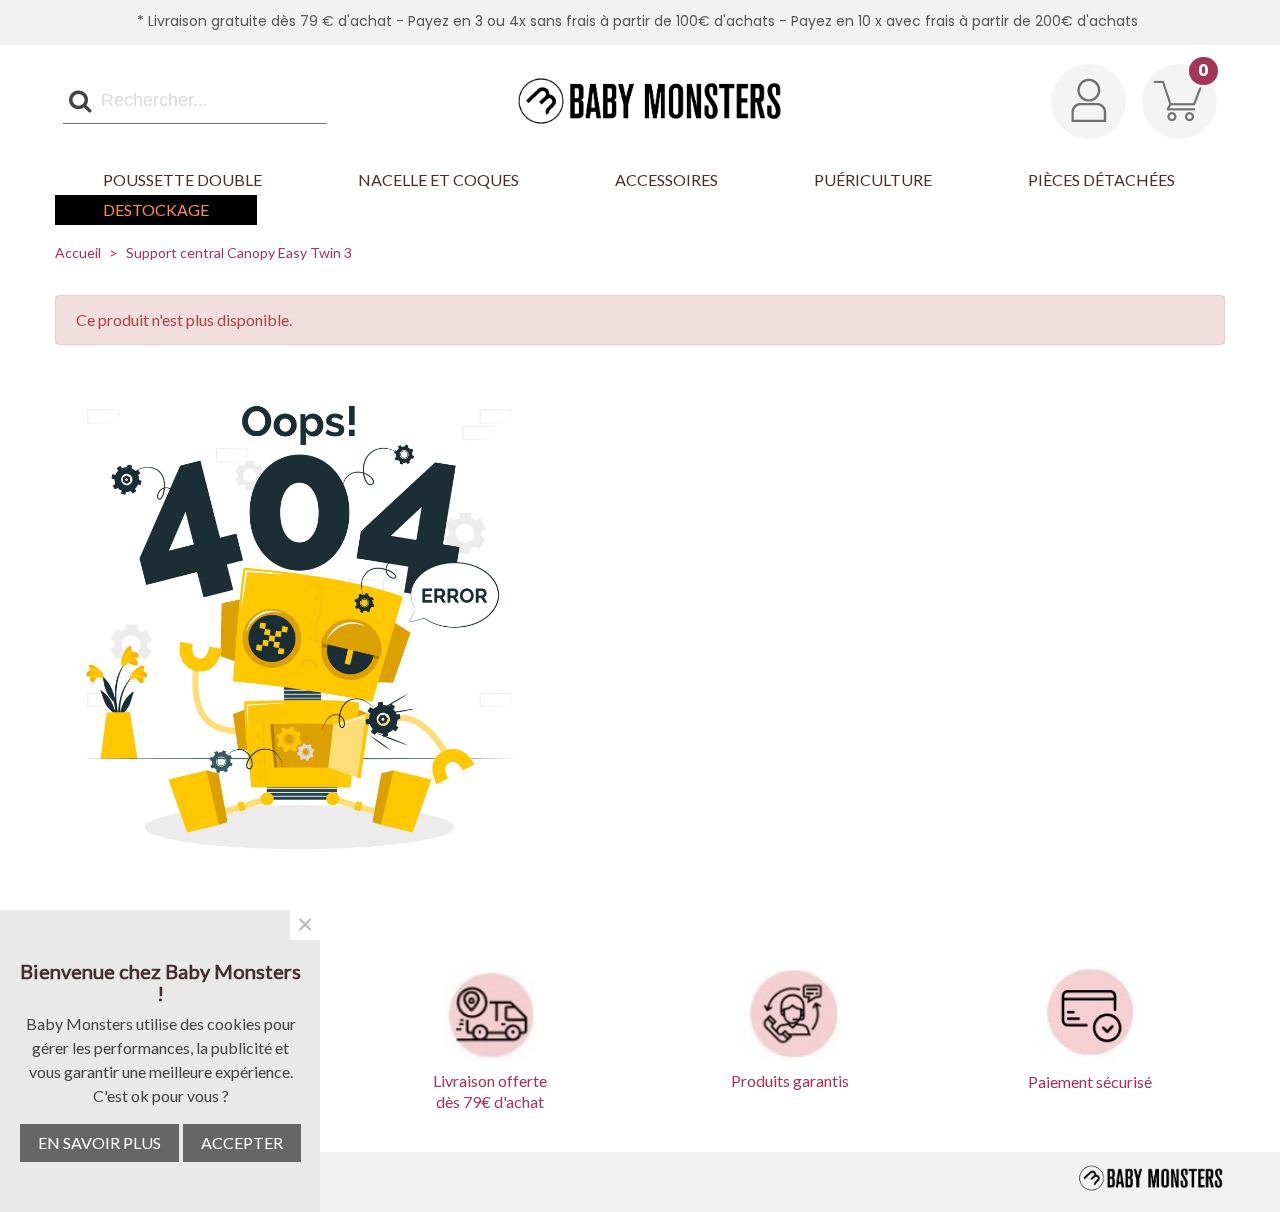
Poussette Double (182, 179)
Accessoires (666, 179)
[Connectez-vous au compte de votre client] (1088, 101)
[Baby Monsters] (640, 100)
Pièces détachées (1101, 179)
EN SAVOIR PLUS (99, 1142)
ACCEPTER (242, 1142)
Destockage (156, 209)
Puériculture (873, 179)
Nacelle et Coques (438, 179)
